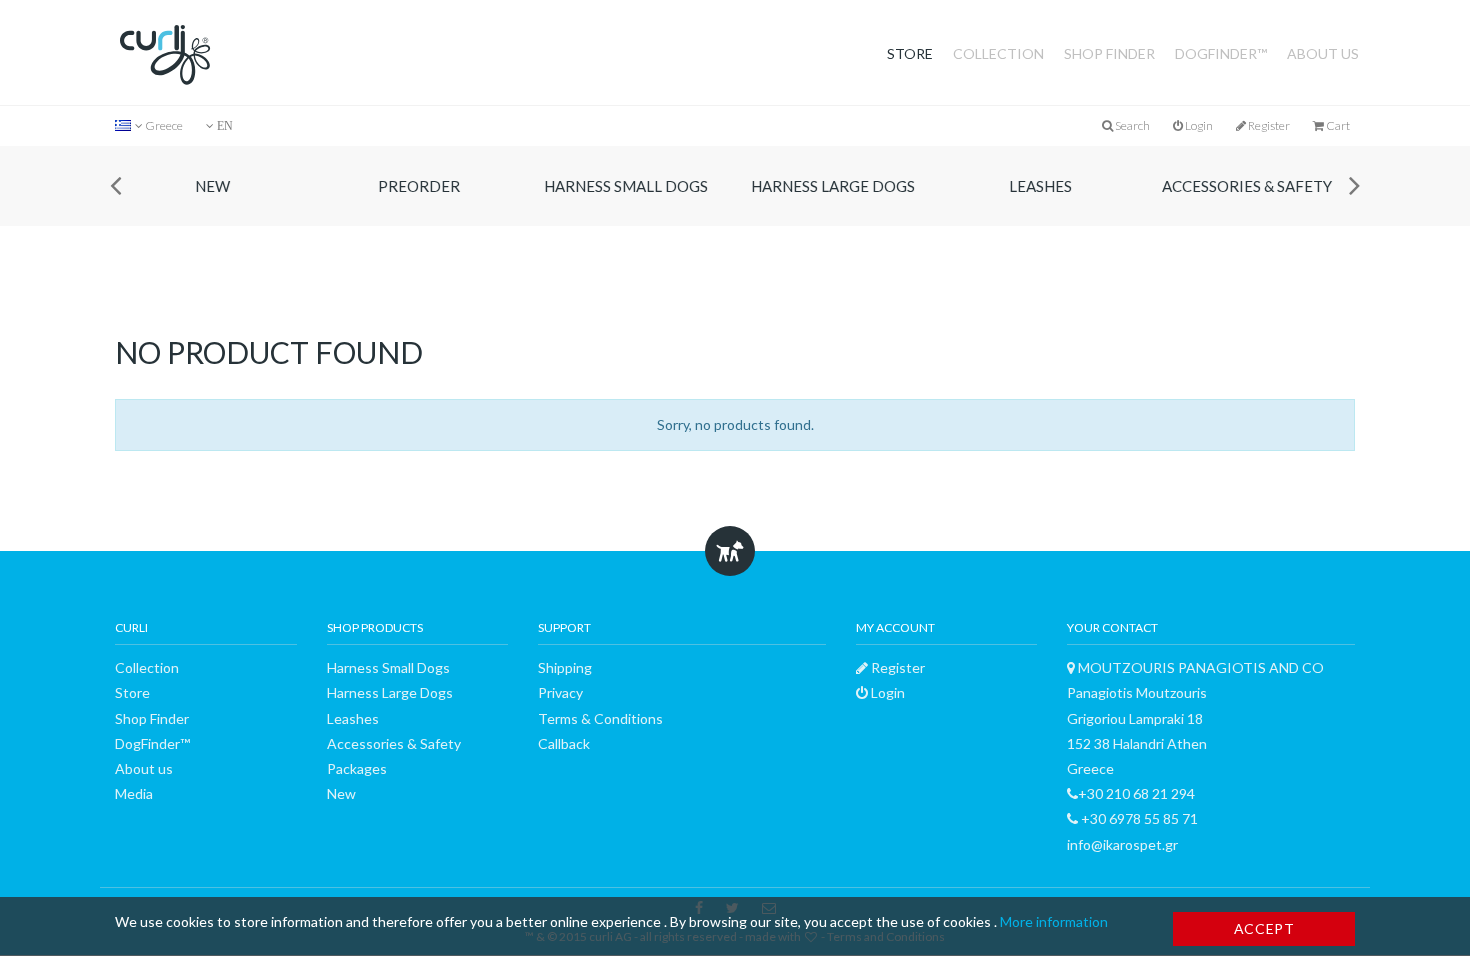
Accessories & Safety (1253, 186)
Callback (564, 743)
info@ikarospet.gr (1122, 844)
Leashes (1046, 186)
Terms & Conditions (600, 718)
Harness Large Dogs (839, 186)
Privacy (560, 692)
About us (1323, 53)
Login (1198, 125)
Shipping (565, 667)
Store (910, 53)
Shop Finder (1109, 53)
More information (1054, 921)
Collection (998, 53)
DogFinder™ (1221, 53)
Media (134, 793)
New (218, 186)
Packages (357, 768)
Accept (1264, 928)
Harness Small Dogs (632, 186)
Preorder (425, 186)
